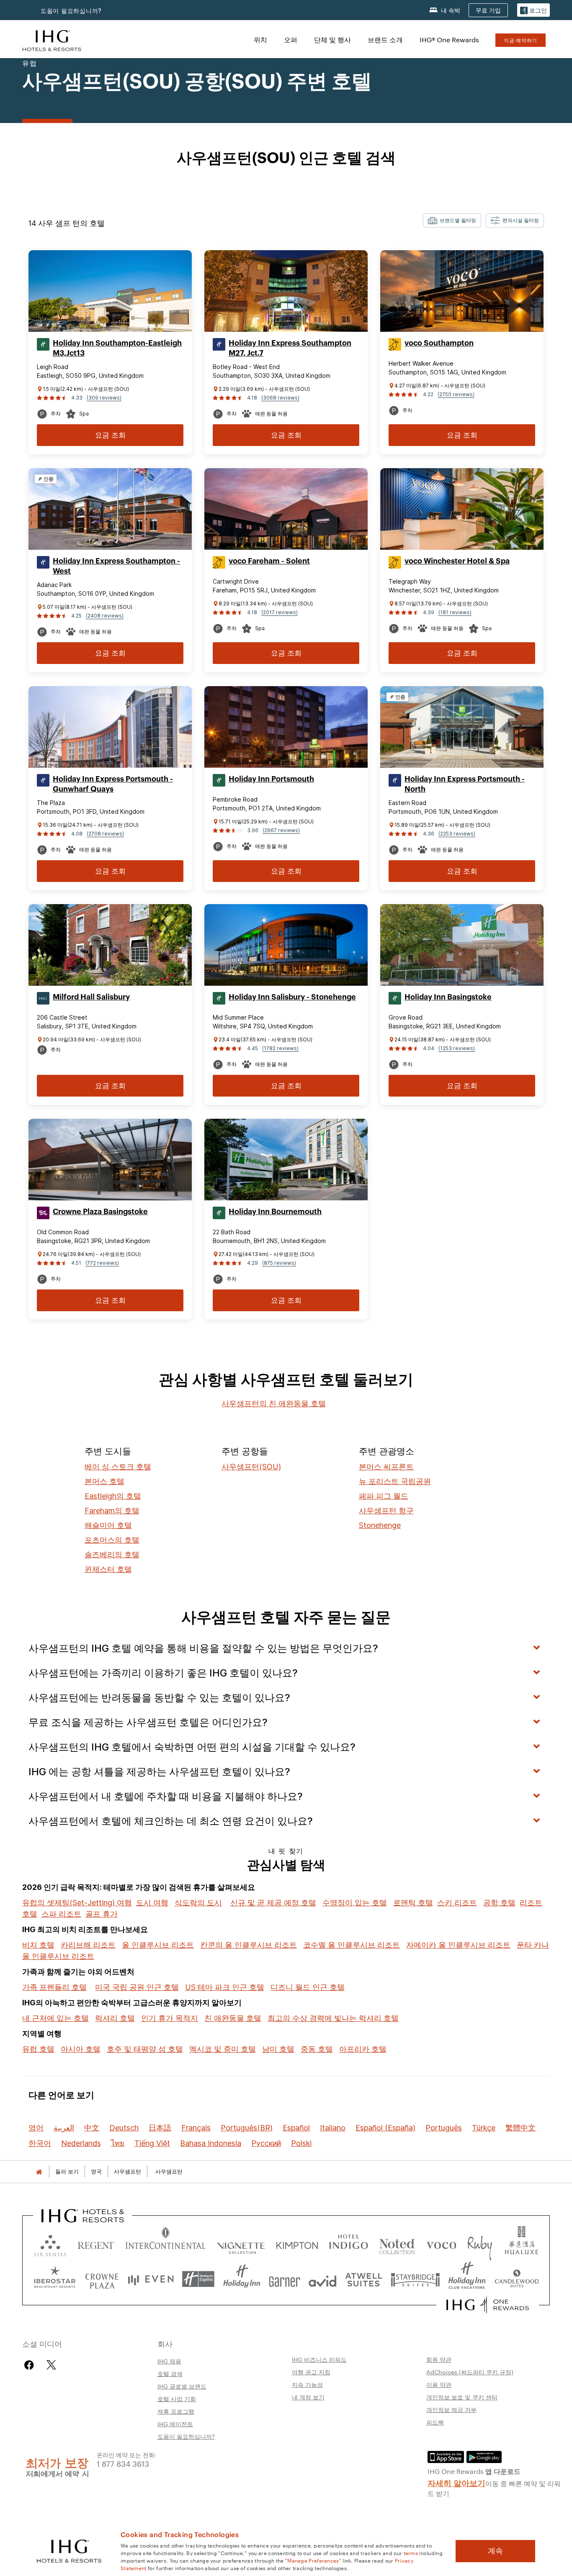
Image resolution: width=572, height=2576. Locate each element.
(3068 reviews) (280, 398)
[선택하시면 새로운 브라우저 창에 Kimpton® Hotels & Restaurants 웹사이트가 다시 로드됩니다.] (297, 2244)
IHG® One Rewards (449, 40)
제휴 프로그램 (176, 2411)
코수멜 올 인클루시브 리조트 (352, 1945)
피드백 (435, 2422)
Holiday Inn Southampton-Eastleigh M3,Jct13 (117, 348)
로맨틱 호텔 (413, 1903)
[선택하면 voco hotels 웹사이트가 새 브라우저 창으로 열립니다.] (441, 2244)
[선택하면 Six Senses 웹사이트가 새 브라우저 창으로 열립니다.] (50, 2244)
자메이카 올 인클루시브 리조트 (458, 1945)
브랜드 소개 (385, 40)
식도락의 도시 (198, 1903)
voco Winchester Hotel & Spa (457, 561)
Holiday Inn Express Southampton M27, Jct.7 (290, 348)
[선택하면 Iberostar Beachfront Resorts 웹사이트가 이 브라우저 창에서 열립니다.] (55, 2279)
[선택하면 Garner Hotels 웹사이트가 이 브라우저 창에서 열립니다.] (285, 2279)
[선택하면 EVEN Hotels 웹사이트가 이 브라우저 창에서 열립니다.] (151, 2279)
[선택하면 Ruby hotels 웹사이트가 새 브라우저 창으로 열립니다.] (480, 2244)
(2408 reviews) (105, 616)
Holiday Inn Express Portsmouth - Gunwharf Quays (113, 784)
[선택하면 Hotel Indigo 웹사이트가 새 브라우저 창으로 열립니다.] (349, 2244)
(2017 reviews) (280, 612)
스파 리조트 (61, 1914)
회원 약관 (439, 2359)
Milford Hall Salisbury (91, 997)
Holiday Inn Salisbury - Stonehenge (292, 997)
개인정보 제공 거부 (451, 2409)
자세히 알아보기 (456, 2482)
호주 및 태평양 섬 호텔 (145, 2049)
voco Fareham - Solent (269, 561)
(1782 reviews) (280, 1048)
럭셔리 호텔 (115, 2018)
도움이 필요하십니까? (71, 11)
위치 (260, 40)
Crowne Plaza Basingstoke (100, 1212)
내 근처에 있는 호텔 (55, 2018)
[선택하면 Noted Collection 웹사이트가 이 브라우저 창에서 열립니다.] (397, 2244)
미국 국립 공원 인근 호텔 (137, 1987)
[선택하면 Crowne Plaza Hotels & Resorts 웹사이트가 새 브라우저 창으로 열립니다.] (102, 2279)
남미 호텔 (278, 2049)
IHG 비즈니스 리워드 (319, 2359)
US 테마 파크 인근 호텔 (225, 1987)
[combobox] (452, 220)
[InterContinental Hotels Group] (52, 40)
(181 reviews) (455, 612)
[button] (533, 10)
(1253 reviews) (457, 1048)
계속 (495, 2551)
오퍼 (291, 40)
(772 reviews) (102, 1263)
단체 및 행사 (332, 40)
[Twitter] (51, 2365)
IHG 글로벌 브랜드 (182, 2386)
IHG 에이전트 (175, 2424)
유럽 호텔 (38, 2049)
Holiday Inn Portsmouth (271, 779)
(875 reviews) (279, 1263)
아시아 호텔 (81, 2049)
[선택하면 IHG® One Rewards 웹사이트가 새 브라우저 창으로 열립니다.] (488, 2305)
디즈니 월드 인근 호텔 (308, 1987)
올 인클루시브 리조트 (158, 1945)
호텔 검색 (170, 2374)
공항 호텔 (499, 1903)
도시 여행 (152, 1903)
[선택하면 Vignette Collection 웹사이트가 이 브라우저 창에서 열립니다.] (241, 2244)
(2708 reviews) (105, 834)
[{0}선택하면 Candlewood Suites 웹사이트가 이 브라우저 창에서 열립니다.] (517, 2279)
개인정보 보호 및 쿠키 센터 (462, 2397)
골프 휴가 (102, 1914)
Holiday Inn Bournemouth (275, 1212)
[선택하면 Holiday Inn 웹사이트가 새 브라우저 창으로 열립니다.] (242, 2279)
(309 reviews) (104, 398)
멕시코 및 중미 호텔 (223, 2049)
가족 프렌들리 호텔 (54, 1987)
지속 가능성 (307, 2384)
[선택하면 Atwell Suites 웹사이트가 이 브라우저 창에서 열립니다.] (364, 2279)
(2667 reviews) (281, 830)
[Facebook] (31, 2365)
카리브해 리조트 (88, 1945)
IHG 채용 (169, 2361)
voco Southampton (439, 343)
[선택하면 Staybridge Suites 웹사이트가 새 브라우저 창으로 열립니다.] (415, 2279)
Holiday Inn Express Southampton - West (116, 566)
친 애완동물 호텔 (233, 2018)
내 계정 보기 (308, 2397)
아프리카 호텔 (363, 2049)
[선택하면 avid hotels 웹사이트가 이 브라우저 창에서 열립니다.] (323, 2279)
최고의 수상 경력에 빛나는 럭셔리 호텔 (333, 2018)
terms (411, 2553)
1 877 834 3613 (123, 2463)
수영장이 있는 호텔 (355, 1903)
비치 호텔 (38, 1945)
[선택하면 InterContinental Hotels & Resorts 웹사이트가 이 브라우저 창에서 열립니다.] (166, 2244)
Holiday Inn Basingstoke (448, 997)
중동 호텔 (317, 2049)
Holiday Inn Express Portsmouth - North (465, 784)
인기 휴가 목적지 (170, 2018)
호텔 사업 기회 (177, 2399)
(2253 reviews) (457, 834)
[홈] (39, 2172)
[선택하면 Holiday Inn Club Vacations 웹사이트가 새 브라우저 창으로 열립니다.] (467, 2279)
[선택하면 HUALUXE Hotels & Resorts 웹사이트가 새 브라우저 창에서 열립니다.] (521, 2244)
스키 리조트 (457, 1903)
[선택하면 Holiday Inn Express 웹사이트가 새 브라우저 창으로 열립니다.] (198, 2279)
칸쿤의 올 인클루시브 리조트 (249, 1945)
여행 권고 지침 (311, 2372)
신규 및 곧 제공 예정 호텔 (273, 1903)
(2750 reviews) (456, 394)
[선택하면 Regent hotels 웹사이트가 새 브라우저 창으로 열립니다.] (96, 2244)
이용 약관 (439, 2384)
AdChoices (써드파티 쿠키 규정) (470, 2372)
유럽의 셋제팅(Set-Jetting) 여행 (77, 1903)
